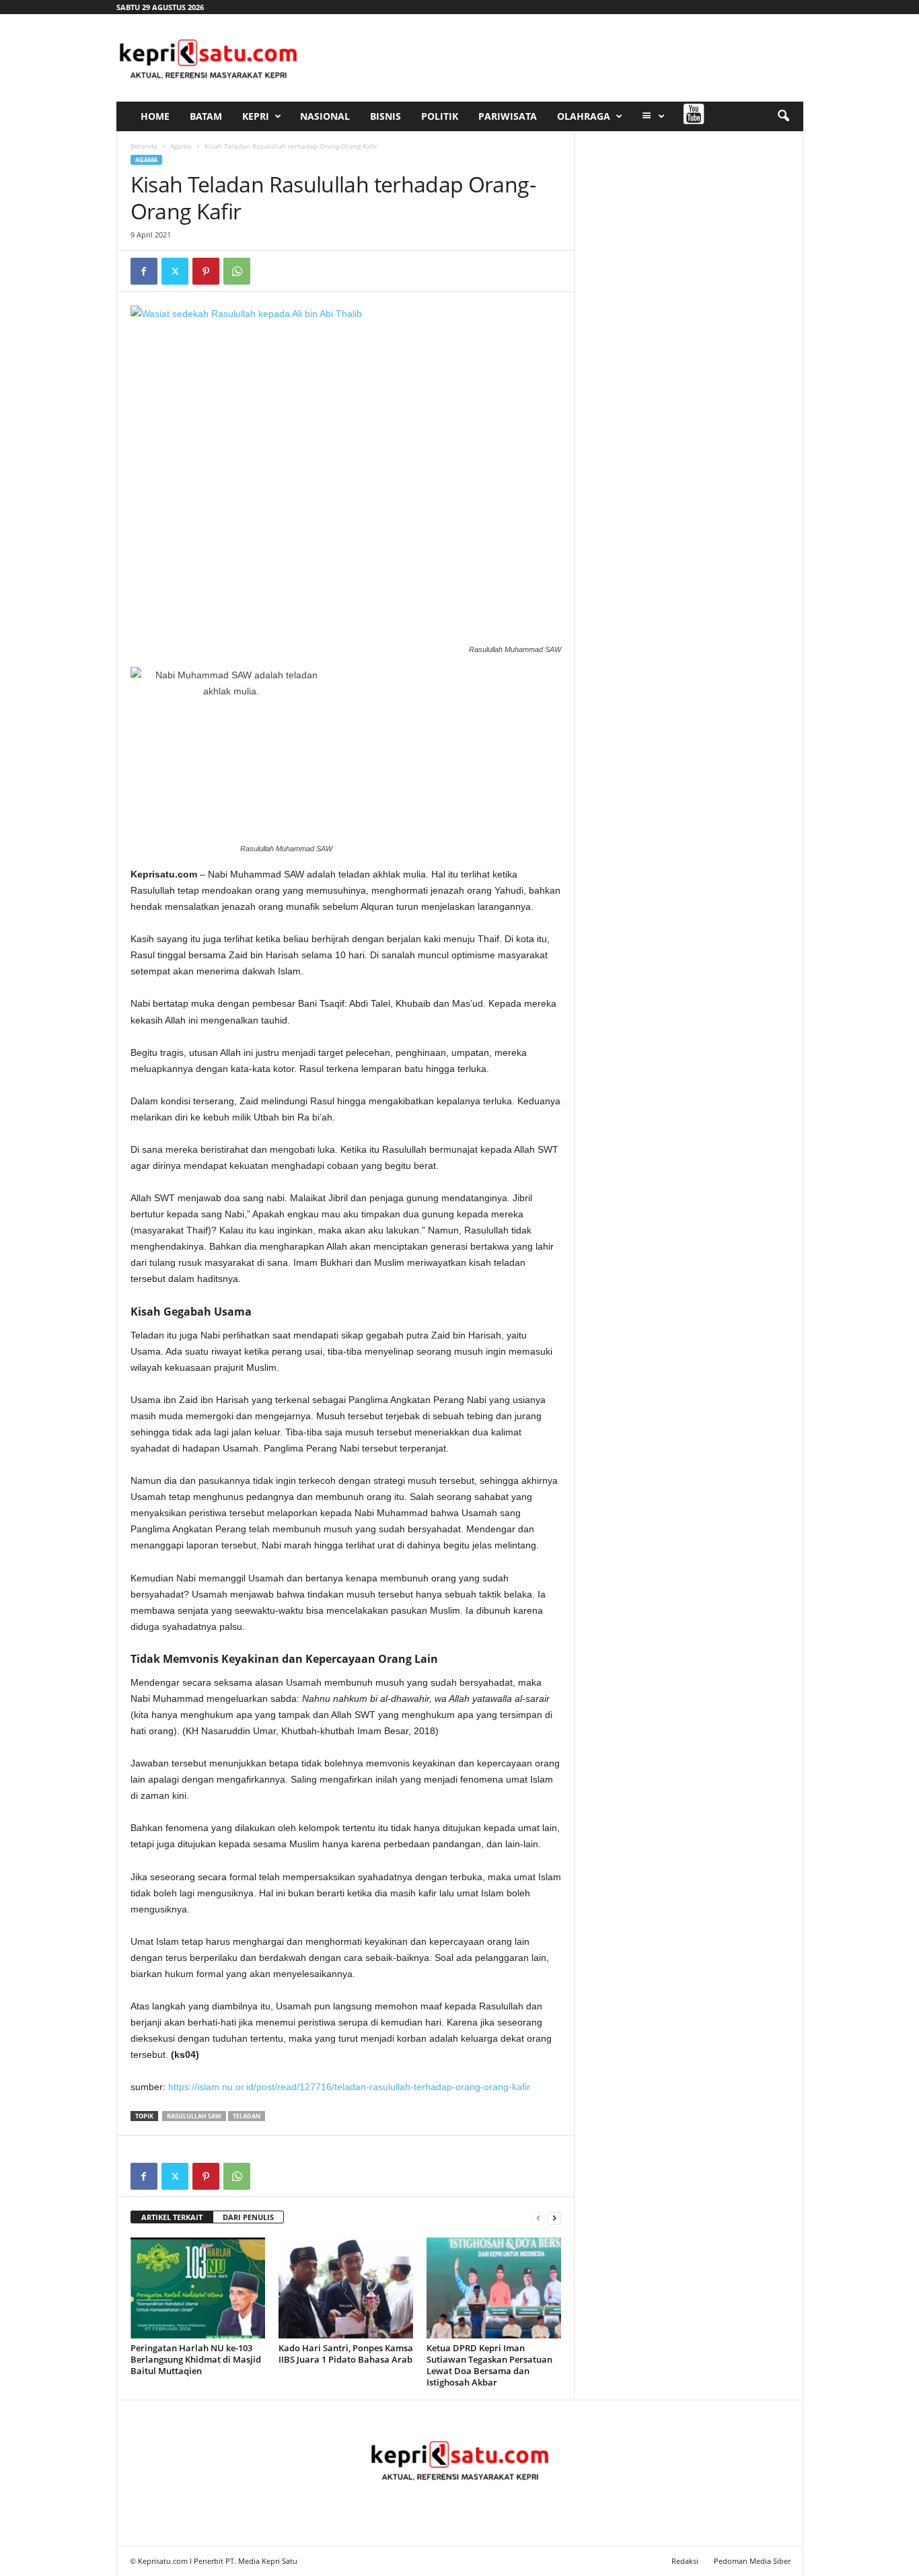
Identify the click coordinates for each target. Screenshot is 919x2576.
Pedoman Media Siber (752, 2561)
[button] (783, 116)
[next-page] (554, 2218)
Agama (181, 146)
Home (155, 116)
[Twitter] (175, 271)
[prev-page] (538, 2218)
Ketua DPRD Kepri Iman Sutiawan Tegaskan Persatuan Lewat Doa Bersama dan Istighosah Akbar (489, 2365)
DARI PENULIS (248, 2217)
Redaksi (685, 2561)
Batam (206, 116)
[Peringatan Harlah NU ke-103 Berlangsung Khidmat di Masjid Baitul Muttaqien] (198, 2288)
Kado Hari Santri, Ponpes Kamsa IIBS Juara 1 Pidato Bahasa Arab (346, 2354)
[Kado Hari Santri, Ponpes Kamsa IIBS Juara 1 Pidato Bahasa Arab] (346, 2288)
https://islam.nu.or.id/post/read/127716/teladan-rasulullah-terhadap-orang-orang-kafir (349, 2087)
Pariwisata (508, 116)
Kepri (256, 116)
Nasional (325, 116)
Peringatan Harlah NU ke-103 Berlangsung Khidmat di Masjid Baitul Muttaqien (196, 2359)
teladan (247, 2116)
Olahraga (584, 116)
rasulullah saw (194, 2116)
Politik (440, 116)
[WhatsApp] (237, 271)
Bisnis (385, 116)
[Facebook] (144, 271)
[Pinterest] (206, 271)
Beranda (144, 146)
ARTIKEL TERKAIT (172, 2217)
